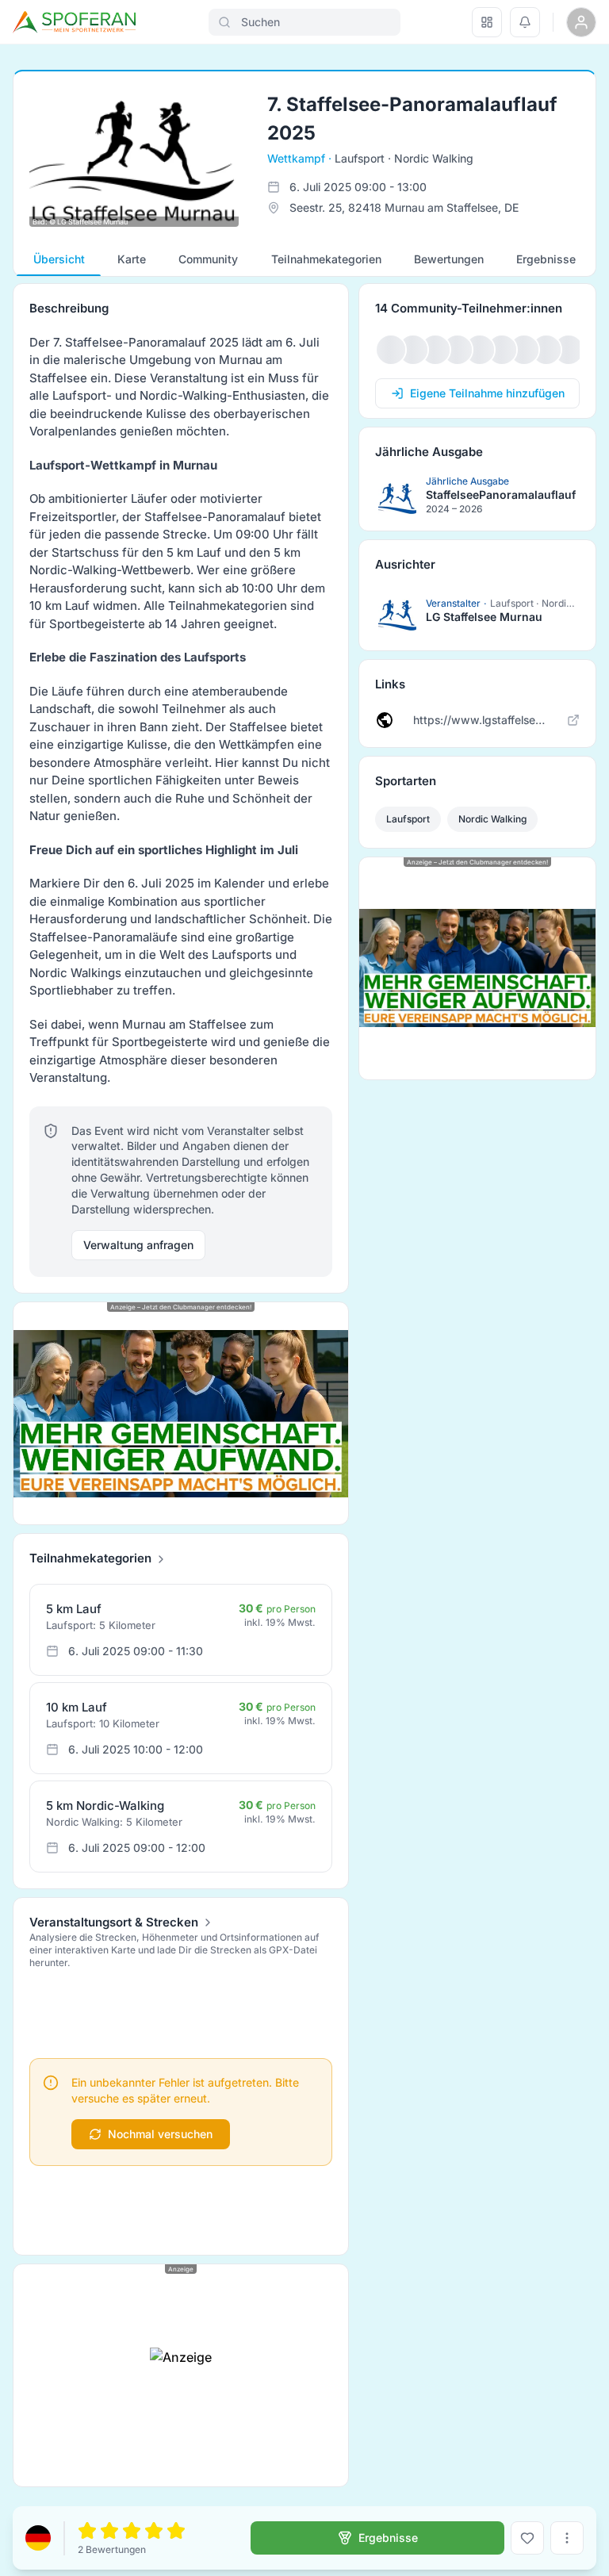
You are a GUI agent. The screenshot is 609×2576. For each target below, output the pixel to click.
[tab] (59, 259)
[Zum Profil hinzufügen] (527, 2538)
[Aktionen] (567, 2538)
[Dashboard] (487, 22)
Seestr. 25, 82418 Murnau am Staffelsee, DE (404, 207)
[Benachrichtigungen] (525, 22)
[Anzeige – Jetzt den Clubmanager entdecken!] (181, 1414)
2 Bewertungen (112, 2549)
